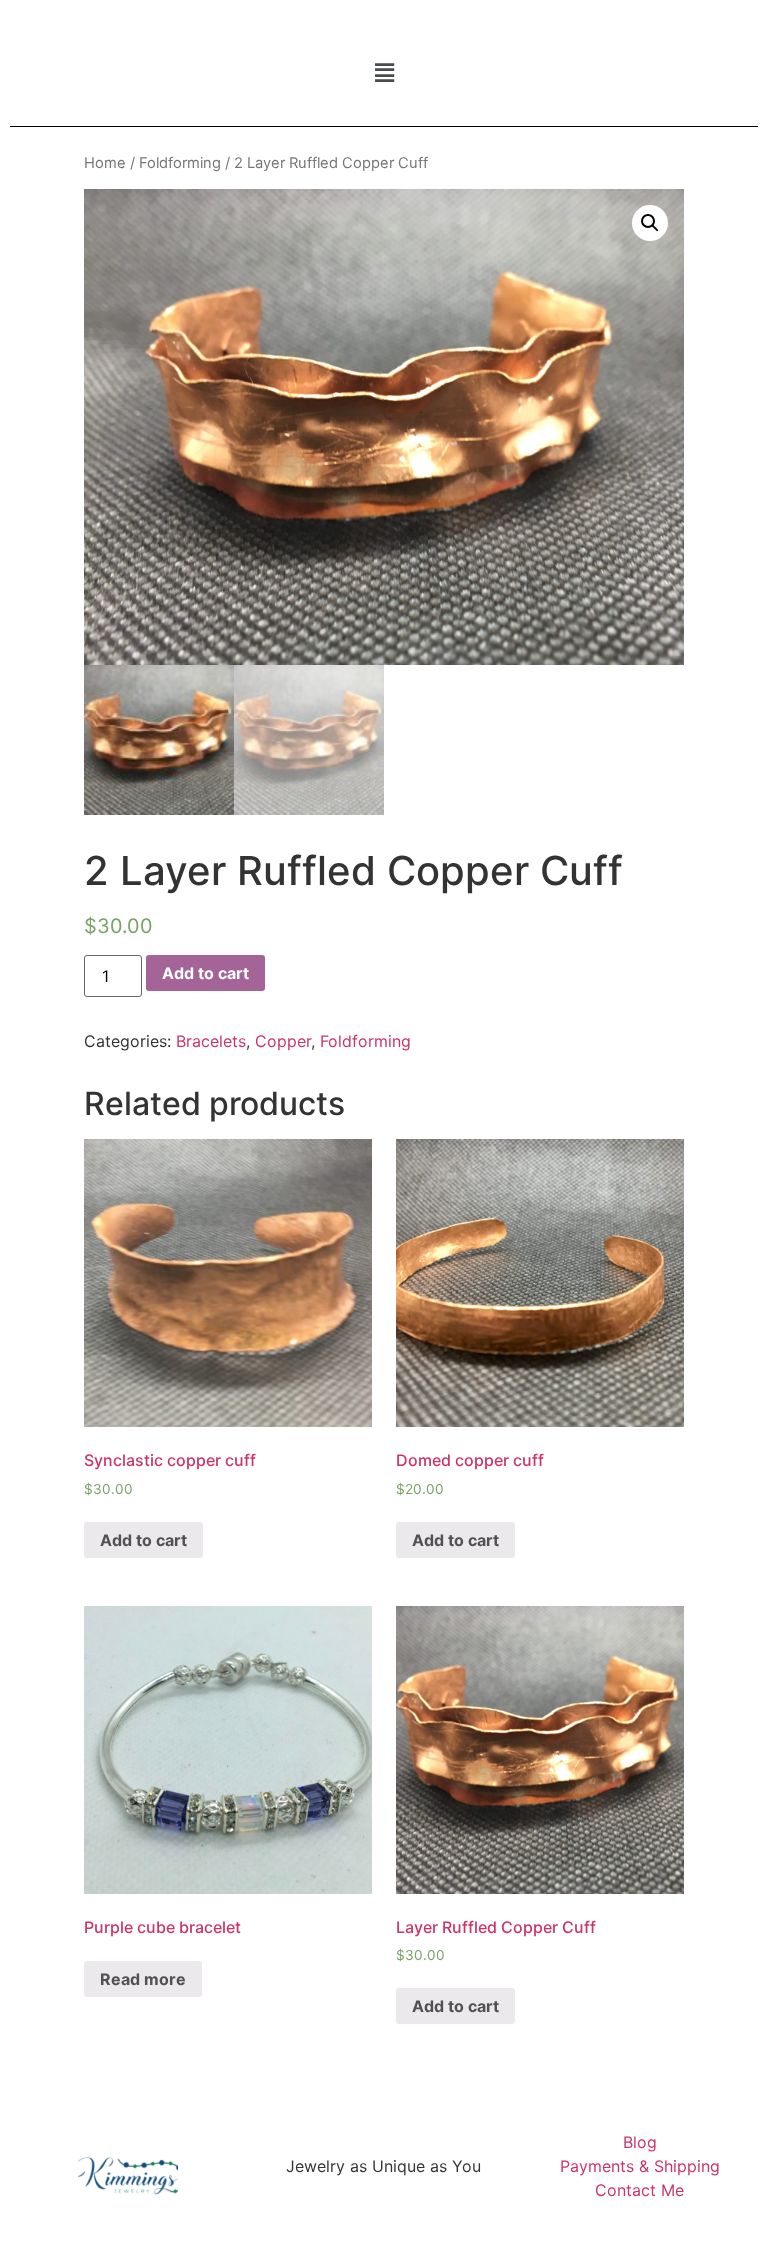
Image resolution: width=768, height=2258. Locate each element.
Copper (283, 1041)
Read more (143, 1979)
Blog (640, 2142)
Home (105, 163)
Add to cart (205, 973)
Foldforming (180, 163)
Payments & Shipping (640, 2166)
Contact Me (639, 2190)
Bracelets (211, 1041)
